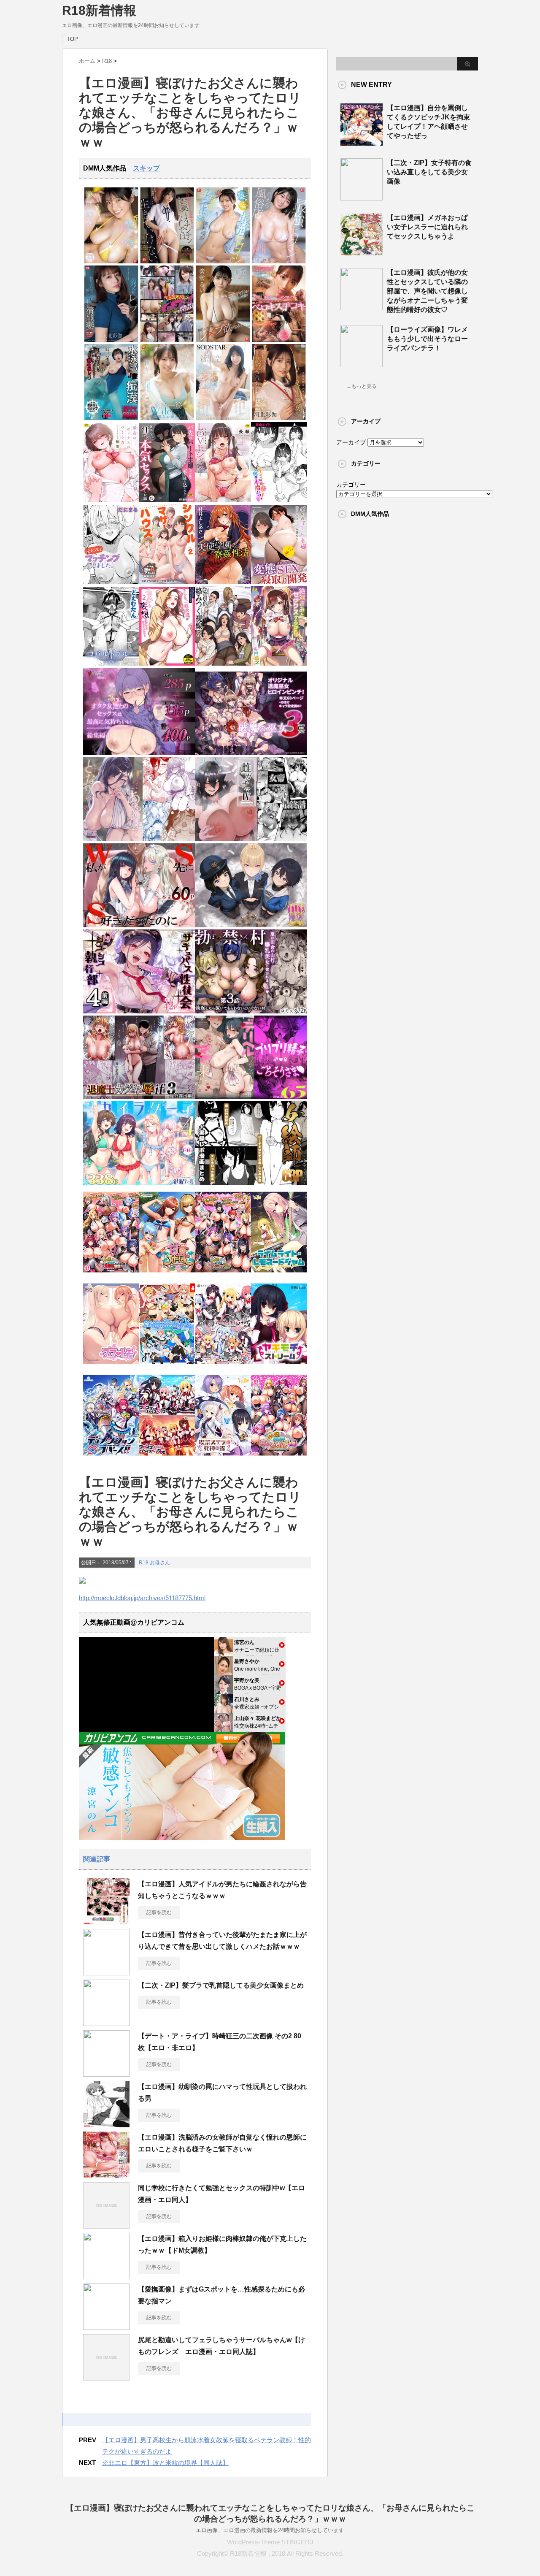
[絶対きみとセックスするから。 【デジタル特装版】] (279, 664)
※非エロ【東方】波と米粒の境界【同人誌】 (165, 2463)
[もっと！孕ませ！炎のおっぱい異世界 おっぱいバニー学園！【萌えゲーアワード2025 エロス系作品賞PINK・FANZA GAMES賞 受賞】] (223, 1275)
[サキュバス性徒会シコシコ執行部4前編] (139, 1012)
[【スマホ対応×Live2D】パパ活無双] (251, 925)
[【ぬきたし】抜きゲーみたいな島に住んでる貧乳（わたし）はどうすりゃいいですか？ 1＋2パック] (167, 1367)
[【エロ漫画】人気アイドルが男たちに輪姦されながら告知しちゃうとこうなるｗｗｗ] (106, 1921)
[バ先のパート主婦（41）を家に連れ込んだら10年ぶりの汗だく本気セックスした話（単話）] (167, 500)
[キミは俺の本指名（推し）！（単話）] (279, 500)
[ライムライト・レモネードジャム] (279, 1275)
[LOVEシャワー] (223, 500)
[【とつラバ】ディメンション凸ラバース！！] (111, 1458)
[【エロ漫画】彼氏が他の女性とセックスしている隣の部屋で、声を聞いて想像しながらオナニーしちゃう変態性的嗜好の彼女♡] (362, 307)
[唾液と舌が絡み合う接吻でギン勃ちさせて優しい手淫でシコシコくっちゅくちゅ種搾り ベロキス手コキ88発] (279, 340)
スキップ (146, 168)
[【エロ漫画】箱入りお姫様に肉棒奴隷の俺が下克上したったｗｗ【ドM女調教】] (106, 2276)
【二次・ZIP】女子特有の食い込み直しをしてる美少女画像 (429, 172)
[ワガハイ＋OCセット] (167, 1458)
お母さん (160, 1563)
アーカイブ (351, 442)
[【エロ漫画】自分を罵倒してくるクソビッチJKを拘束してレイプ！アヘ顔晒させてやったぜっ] (362, 142)
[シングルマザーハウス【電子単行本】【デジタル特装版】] (167, 582)
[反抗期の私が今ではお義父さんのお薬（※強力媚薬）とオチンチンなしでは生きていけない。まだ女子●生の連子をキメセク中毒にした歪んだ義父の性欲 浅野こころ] (167, 261)
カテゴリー (351, 485)
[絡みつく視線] (223, 664)
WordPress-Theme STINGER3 (270, 2542)
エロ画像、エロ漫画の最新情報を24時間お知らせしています (270, 2530)
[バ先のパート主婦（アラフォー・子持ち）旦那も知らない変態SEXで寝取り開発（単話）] (279, 582)
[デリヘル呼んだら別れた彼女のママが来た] (251, 1097)
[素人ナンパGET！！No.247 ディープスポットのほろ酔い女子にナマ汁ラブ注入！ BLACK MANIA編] (167, 340)
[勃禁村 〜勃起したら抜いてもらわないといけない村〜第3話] (251, 1012)
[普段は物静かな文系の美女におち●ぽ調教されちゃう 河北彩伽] (279, 418)
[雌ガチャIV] (251, 839)
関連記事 (97, 1859)
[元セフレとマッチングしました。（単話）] (111, 582)
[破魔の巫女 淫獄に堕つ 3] (251, 753)
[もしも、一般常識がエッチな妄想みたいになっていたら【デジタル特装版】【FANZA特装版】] (167, 664)
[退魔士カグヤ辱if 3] (139, 1097)
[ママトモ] (111, 1367)
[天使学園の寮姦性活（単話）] (223, 582)
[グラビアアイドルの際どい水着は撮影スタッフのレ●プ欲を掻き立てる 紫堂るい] (223, 340)
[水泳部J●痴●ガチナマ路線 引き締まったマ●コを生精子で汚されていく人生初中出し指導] (111, 418)
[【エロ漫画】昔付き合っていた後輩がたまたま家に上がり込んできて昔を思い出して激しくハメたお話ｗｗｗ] (106, 1972)
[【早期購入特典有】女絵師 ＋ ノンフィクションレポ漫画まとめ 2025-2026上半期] (251, 1183)
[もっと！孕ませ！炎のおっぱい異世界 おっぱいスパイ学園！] (111, 1275)
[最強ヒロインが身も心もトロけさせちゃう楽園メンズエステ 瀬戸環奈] (111, 261)
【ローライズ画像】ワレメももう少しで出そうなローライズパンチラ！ (427, 339)
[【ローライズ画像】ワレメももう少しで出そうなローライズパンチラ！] (362, 364)
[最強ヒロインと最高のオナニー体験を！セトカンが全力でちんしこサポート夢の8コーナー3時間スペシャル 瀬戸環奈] (223, 261)
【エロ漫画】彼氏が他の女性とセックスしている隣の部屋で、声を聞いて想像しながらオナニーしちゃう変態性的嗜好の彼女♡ (427, 291)
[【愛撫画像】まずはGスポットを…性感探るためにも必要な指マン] (106, 2327)
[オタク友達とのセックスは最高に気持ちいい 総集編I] (139, 753)
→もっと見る (362, 386)
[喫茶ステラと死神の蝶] (223, 1458)
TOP (72, 39)
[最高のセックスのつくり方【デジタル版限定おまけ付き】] (111, 500)
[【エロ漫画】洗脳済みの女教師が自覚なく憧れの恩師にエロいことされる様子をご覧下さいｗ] (106, 2175)
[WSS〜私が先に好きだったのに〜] (139, 925)
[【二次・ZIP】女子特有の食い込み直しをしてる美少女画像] (362, 197)
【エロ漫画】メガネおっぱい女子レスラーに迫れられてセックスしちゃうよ (427, 227)
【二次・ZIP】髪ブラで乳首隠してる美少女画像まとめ (221, 1985)
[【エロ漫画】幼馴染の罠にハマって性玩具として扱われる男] (106, 2124)
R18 (144, 1563)
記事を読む (159, 1912)
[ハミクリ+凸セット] (223, 1367)
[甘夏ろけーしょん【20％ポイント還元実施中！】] (167, 1275)
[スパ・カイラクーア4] (139, 1183)
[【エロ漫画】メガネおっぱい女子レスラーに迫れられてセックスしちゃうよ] (362, 252)
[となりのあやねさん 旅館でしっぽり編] (139, 839)
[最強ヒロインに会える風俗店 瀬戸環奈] (279, 261)
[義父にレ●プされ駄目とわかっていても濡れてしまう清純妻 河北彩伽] (111, 340)
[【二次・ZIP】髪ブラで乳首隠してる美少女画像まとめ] (106, 2023)
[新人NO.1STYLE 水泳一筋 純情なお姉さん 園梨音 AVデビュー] (167, 418)
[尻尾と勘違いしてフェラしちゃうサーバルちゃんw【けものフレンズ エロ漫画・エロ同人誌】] (106, 2377)
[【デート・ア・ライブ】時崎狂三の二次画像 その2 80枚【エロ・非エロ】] (106, 2073)
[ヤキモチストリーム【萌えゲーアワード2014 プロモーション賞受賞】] (279, 1367)
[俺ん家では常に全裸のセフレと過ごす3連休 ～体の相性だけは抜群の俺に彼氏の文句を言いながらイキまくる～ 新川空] (223, 418)
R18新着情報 (99, 10)
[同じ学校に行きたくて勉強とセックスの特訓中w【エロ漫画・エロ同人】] (106, 2225)
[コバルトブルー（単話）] (111, 664)
